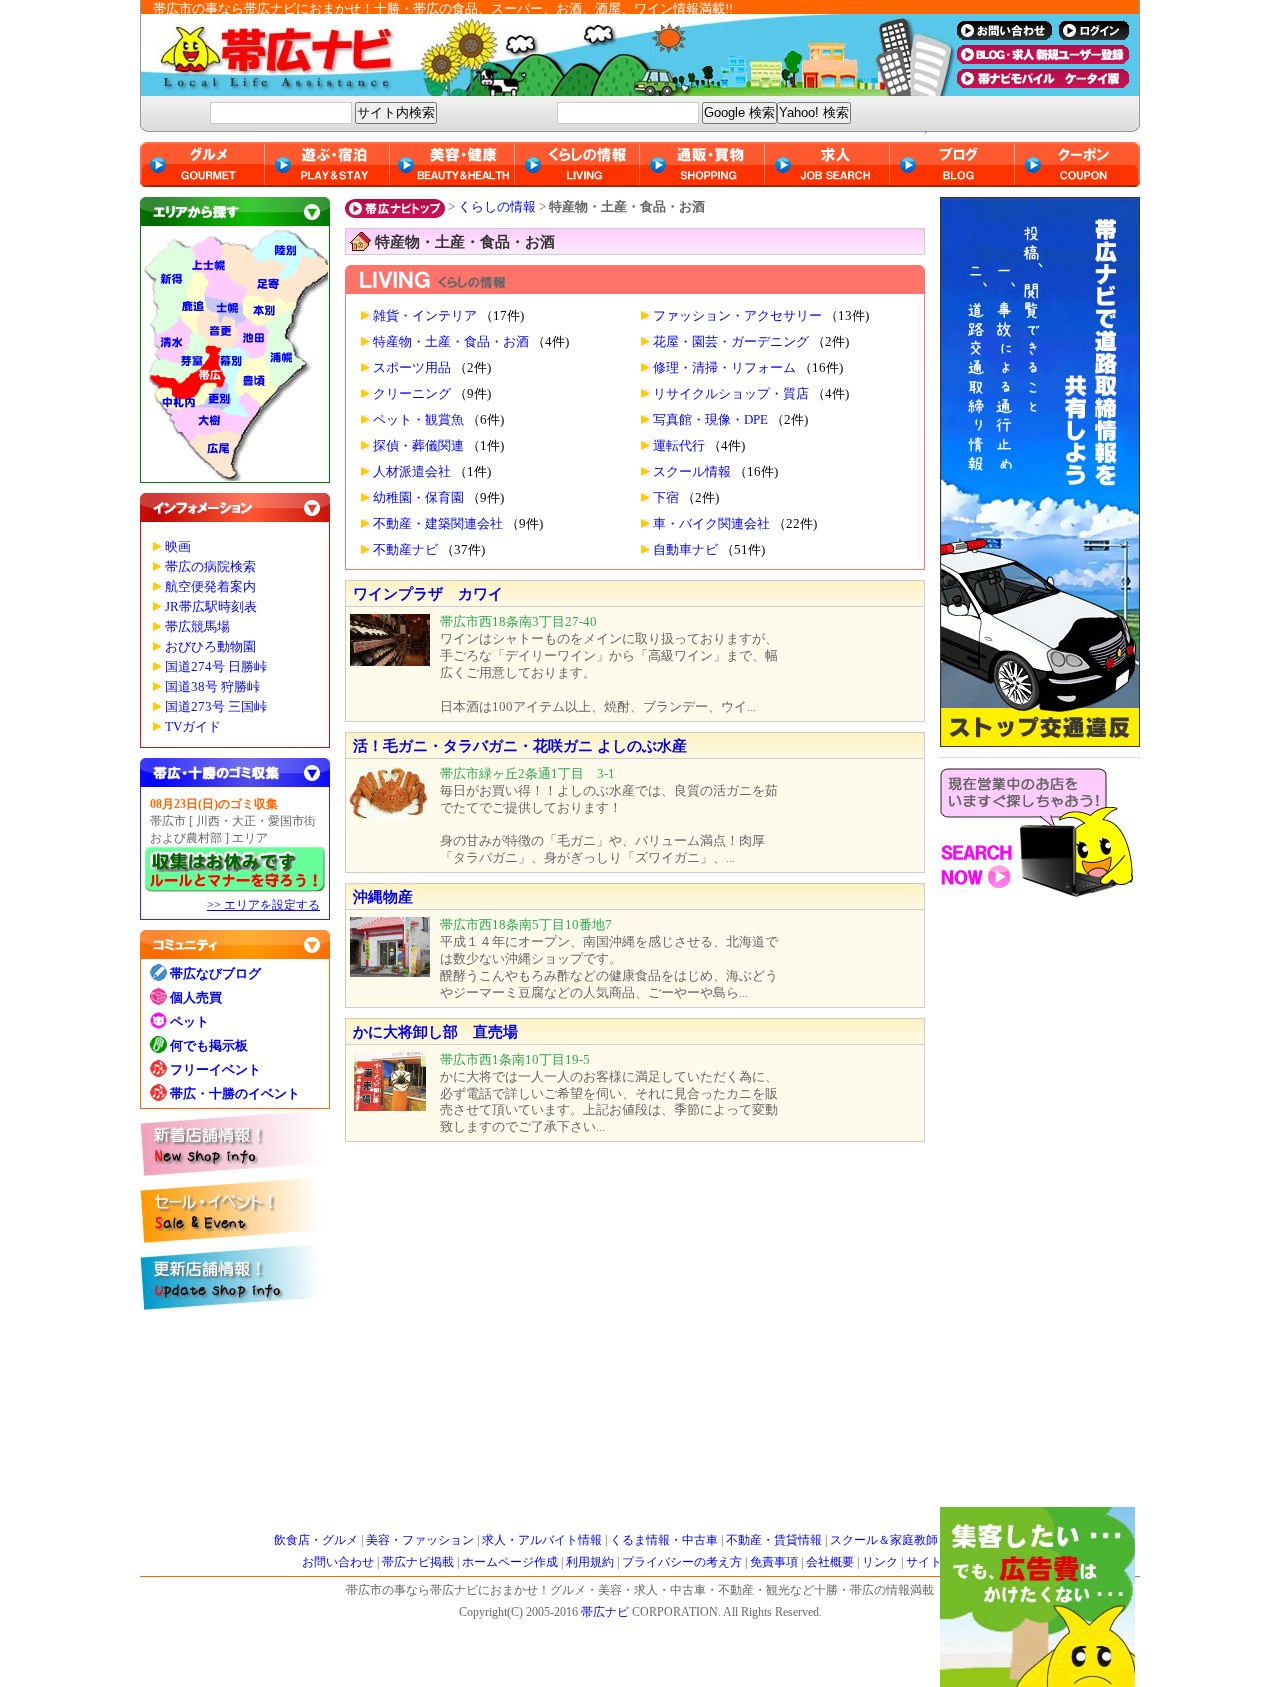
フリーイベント (215, 1069)
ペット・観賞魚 (418, 420)
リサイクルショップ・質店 (731, 394)
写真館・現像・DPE (710, 420)
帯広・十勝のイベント (235, 1093)
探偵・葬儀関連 (418, 446)
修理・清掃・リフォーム (724, 368)
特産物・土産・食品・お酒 (451, 342)
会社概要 (830, 1562)
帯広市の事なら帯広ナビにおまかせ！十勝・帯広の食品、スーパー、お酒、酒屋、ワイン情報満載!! (443, 8)
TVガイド (193, 727)
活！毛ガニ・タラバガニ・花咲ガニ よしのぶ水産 (520, 746)
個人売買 (196, 997)
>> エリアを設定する (263, 905)
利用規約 (590, 1562)
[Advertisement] (1040, 1207)
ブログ (952, 164)
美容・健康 (452, 164)
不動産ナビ (405, 550)
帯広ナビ (540, 55)
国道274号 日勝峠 (216, 667)
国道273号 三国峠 (216, 707)
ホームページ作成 (510, 1562)
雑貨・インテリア (425, 316)
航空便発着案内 (210, 587)
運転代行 (679, 446)
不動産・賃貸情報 (774, 1540)
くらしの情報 (497, 206)
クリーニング (412, 394)
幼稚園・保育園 (418, 498)
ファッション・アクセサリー (737, 316)
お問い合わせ (338, 1562)
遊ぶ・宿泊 (327, 164)
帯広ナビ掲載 (418, 1562)
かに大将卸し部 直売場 (435, 1032)
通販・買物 (702, 164)
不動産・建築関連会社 (438, 524)
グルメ (202, 164)
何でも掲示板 (209, 1045)
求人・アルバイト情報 (542, 1540)
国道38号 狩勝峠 (212, 687)
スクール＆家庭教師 (884, 1540)
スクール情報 (692, 472)
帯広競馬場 (197, 627)
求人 (827, 164)
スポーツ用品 (412, 368)
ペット (189, 1021)
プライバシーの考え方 (682, 1562)
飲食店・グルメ (316, 1540)
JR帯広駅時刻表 (211, 607)
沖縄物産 (383, 897)
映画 (178, 547)
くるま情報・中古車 (664, 1540)
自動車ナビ (685, 550)
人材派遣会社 (412, 472)
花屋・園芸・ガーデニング (731, 342)
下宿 (666, 498)
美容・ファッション (420, 1540)
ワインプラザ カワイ (428, 594)
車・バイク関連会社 (711, 524)
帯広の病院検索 (210, 567)
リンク (880, 1562)
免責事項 (774, 1562)
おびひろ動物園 (210, 647)
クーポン (1077, 164)
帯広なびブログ (215, 973)
